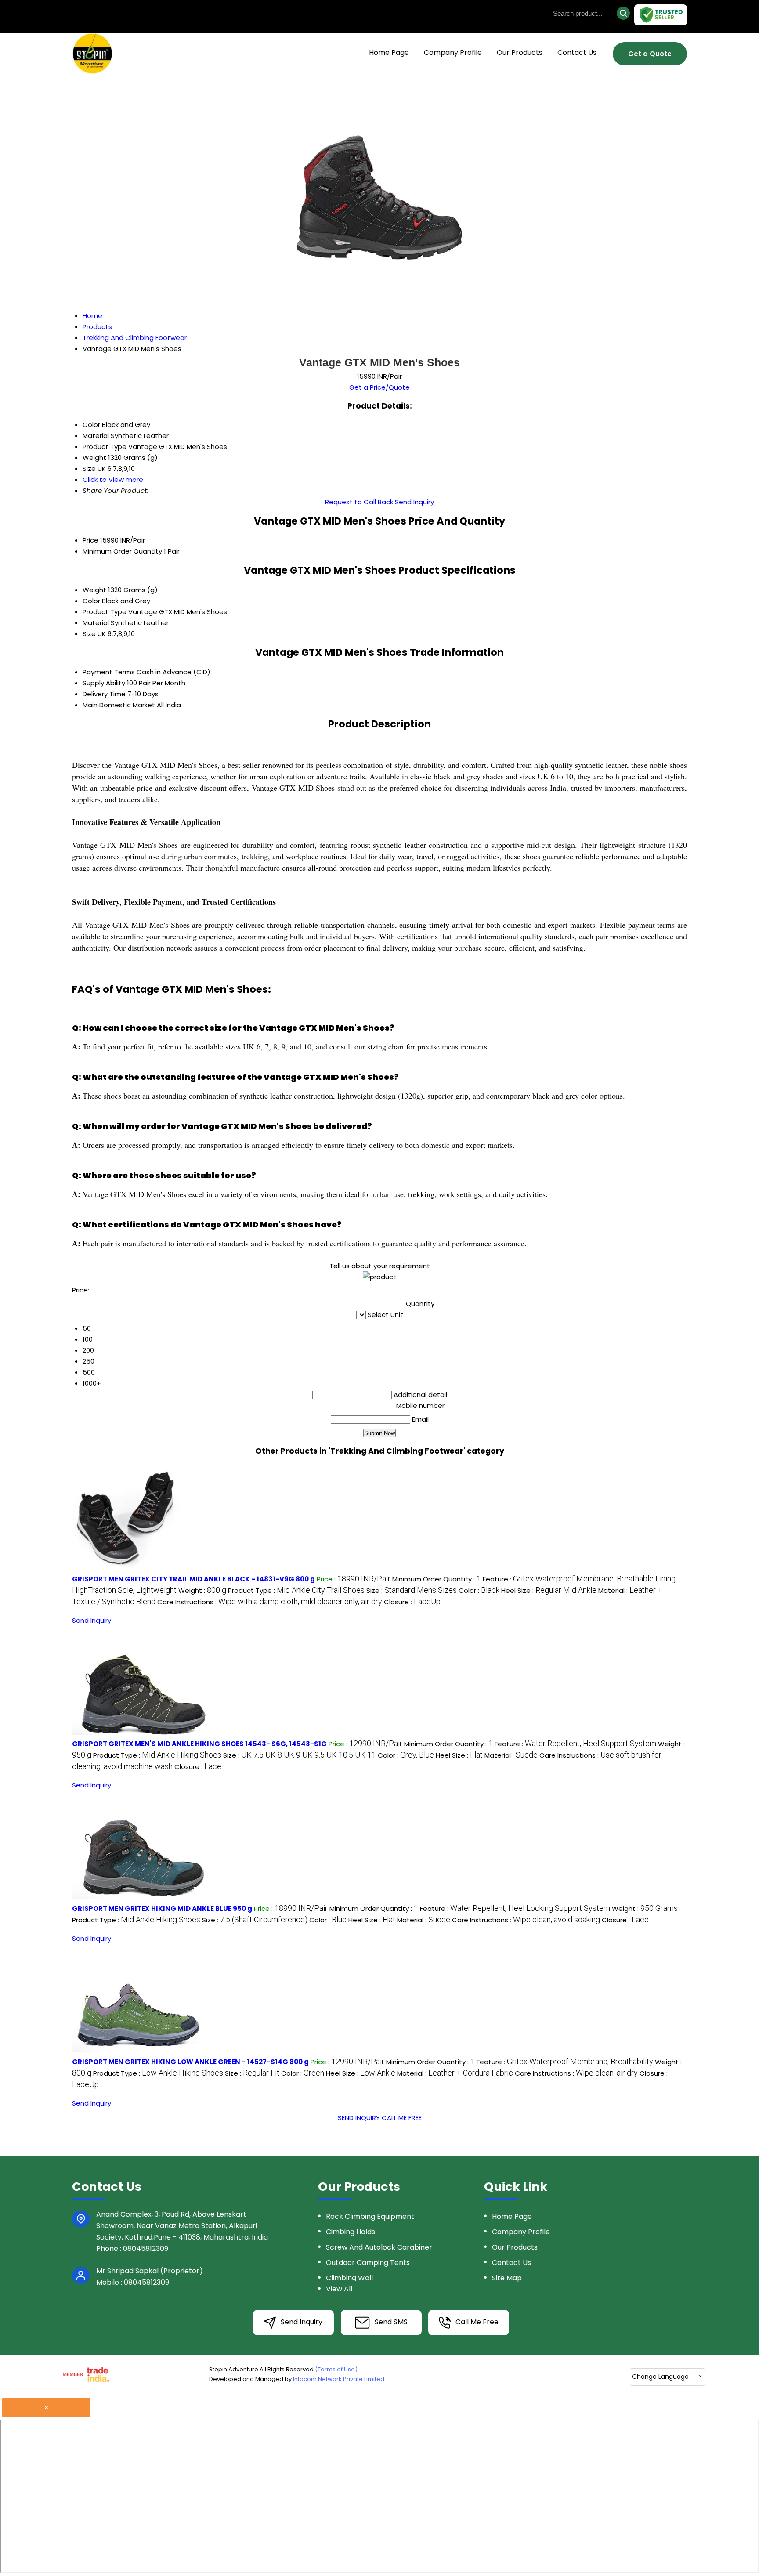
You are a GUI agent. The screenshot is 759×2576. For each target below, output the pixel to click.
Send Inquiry (414, 502)
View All (339, 2289)
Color (91, 601)
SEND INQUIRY (359, 2118)
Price (90, 540)
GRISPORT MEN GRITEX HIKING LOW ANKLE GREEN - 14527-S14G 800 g (190, 2062)
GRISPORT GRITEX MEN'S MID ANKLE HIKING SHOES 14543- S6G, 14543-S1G (199, 1744)
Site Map (507, 2278)
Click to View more (113, 479)
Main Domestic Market (119, 705)
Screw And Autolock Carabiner (379, 2247)
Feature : (575, 1744)
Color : (479, 1590)
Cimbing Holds (351, 2232)
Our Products (520, 52)
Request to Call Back (359, 502)
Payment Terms (109, 672)
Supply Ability (104, 683)
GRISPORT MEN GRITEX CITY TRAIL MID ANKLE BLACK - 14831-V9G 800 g (193, 1579)
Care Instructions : (270, 1602)
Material (96, 623)
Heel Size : (549, 1590)
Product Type (105, 612)
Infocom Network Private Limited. (339, 2379)
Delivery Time (104, 694)
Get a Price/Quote (379, 387)
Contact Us (577, 52)
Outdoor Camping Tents (368, 2263)
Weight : (202, 1590)
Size (89, 634)
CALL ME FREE (402, 2118)
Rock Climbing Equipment (370, 2216)
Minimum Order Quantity (122, 551)
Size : (412, 1590)
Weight (94, 590)
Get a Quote (650, 54)
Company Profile (453, 52)
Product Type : (296, 1590)
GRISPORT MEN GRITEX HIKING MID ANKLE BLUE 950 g (162, 1908)
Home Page (389, 52)
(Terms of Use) (336, 2369)
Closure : (412, 1602)
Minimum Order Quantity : (437, 1579)
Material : (511, 1755)
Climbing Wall (349, 2278)
